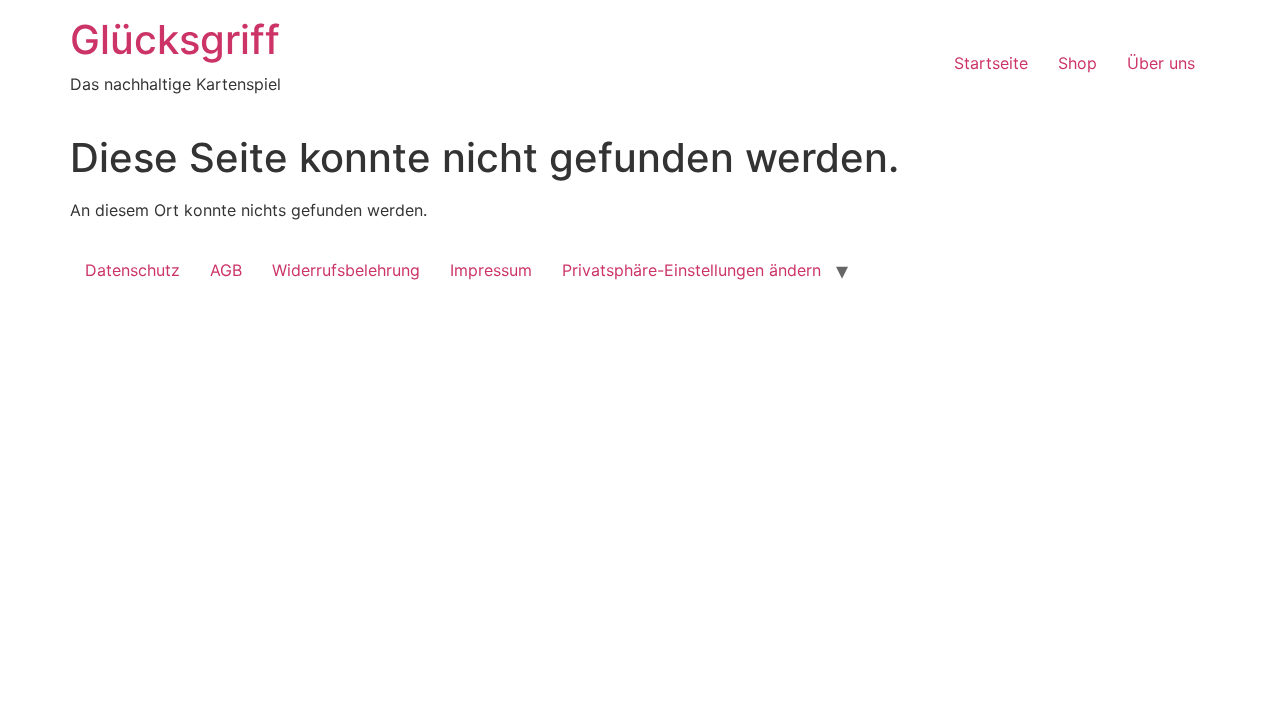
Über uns (1161, 63)
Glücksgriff (175, 39)
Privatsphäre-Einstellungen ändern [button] (691, 270)
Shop (1077, 63)
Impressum (491, 270)
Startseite (991, 63)
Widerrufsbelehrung (346, 270)
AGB (226, 270)
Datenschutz (132, 270)
